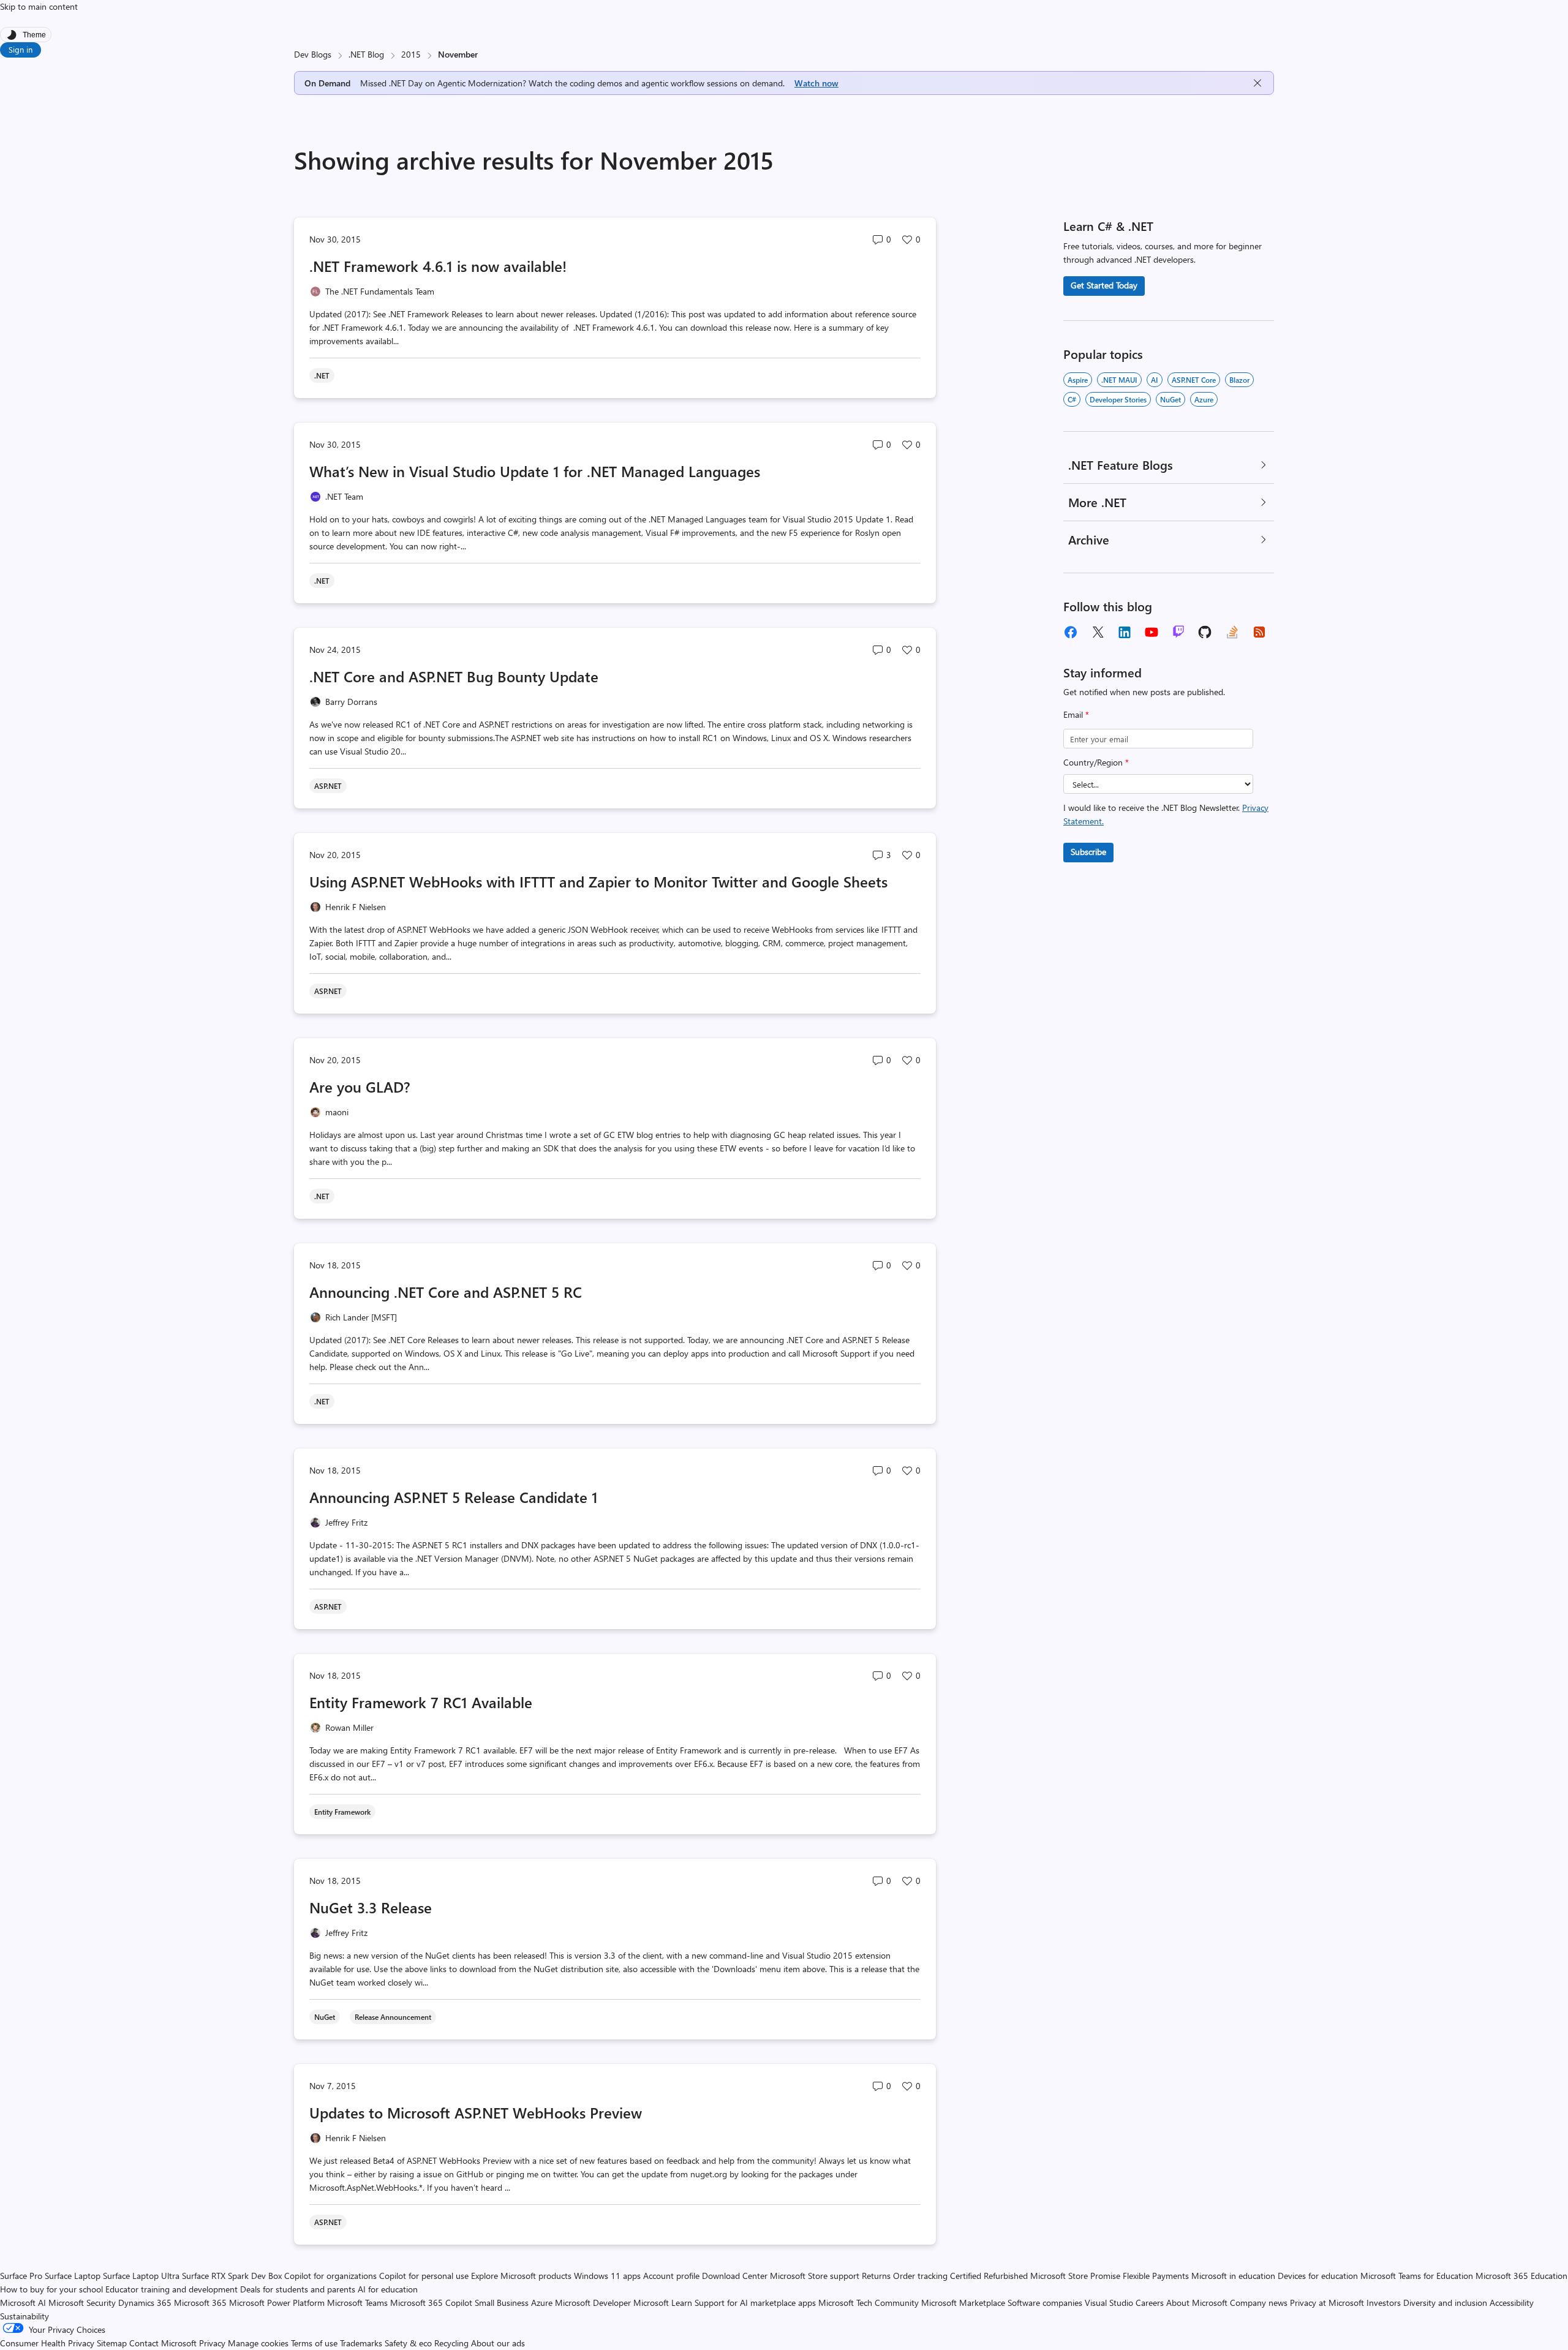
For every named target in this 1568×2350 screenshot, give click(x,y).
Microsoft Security (82, 2303)
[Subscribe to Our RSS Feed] (1259, 632)
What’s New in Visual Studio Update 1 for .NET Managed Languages (535, 471)
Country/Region (1096, 762)
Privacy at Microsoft (1327, 2303)
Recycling (451, 2343)
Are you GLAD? (360, 1086)
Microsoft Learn (663, 2303)
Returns (876, 2276)
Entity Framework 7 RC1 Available (421, 1702)
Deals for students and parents (298, 2289)
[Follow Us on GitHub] (1205, 632)
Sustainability (24, 2316)
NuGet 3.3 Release (371, 1907)
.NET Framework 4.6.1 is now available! (438, 266)
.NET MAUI (1119, 380)
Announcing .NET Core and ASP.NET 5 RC (446, 1292)
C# (1072, 399)
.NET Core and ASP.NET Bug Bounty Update (454, 676)
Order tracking (920, 2276)
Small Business (502, 2303)
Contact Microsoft (163, 2343)
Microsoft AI (23, 2303)
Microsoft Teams (357, 2303)
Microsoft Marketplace (963, 2303)
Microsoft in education (1233, 2276)
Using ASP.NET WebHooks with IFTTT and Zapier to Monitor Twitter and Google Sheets (598, 881)
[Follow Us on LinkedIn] (1125, 632)
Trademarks (361, 2343)
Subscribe (1088, 852)
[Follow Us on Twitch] (1178, 632)
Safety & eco (408, 2343)
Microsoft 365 (200, 2303)
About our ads (498, 2343)
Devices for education (1318, 2276)
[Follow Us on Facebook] (1071, 632)
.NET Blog (366, 54)
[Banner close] (1257, 83)
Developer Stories (1118, 399)
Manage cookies (258, 2343)
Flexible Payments (1156, 2276)
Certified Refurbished (989, 2276)
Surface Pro (21, 2276)
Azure (1204, 399)
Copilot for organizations (330, 2276)
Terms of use (314, 2343)
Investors (1384, 2303)
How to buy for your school (51, 2289)
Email (1076, 714)
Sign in (21, 49)
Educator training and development (171, 2289)
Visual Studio (1109, 2303)
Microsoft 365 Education (1521, 2276)
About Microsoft (1197, 2303)
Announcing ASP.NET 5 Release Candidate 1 (454, 1497)
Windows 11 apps (607, 2276)
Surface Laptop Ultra (141, 2276)
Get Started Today (1104, 285)
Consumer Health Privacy (47, 2343)
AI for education (388, 2289)
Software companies (1045, 2303)
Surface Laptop (73, 2276)
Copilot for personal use (424, 2276)
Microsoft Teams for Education (1417, 2276)
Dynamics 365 (145, 2303)
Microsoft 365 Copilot (431, 2303)
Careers (1150, 2303)
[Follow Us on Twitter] (1098, 632)
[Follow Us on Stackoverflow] (1232, 632)
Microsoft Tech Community (869, 2303)
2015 (411, 54)
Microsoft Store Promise (1075, 2276)
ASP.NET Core (1194, 380)
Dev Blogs (313, 54)
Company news (1259, 2303)
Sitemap (112, 2343)
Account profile (671, 2276)
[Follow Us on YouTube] (1151, 632)
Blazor (1239, 380)
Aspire (1078, 380)
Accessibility (1512, 2303)
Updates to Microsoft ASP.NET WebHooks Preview (476, 2112)
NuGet (1170, 399)
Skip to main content (39, 6)
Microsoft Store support (815, 2276)
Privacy (213, 2343)
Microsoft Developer (593, 2303)
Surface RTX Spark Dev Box (232, 2276)
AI (1155, 380)
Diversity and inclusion (1445, 2303)
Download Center (735, 2276)
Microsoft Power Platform (277, 2303)
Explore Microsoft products (521, 2276)
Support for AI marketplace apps (755, 2303)
